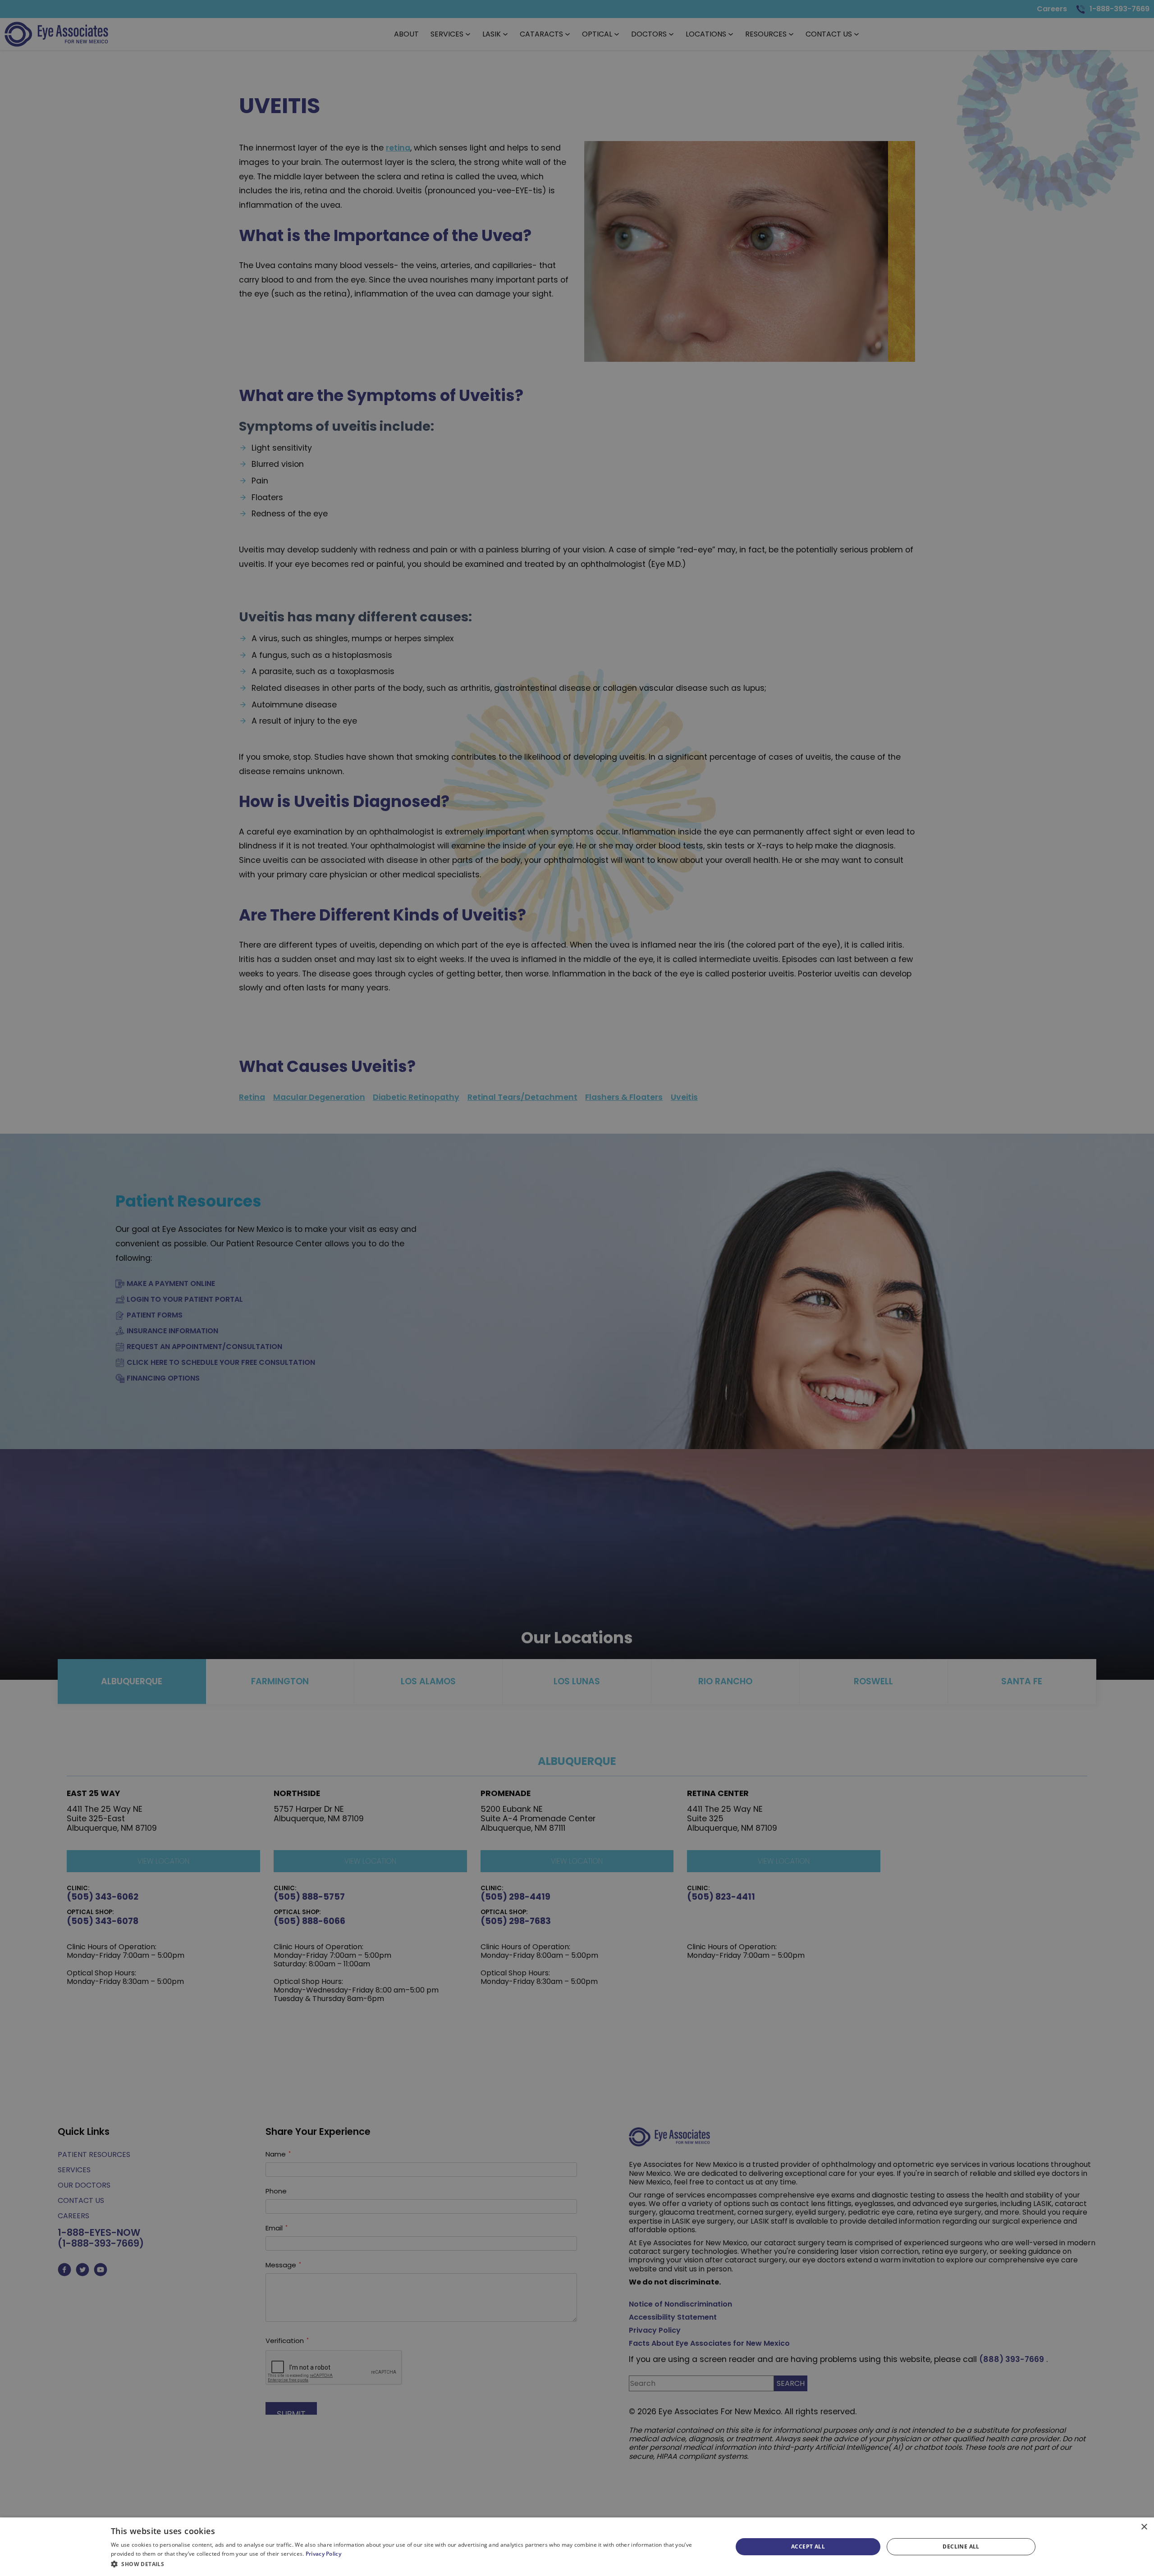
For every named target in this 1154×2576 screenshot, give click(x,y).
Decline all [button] (961, 2546)
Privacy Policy (323, 2554)
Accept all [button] (808, 2546)
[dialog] (577, 2547)
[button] (412, 2564)
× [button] (1144, 2527)
